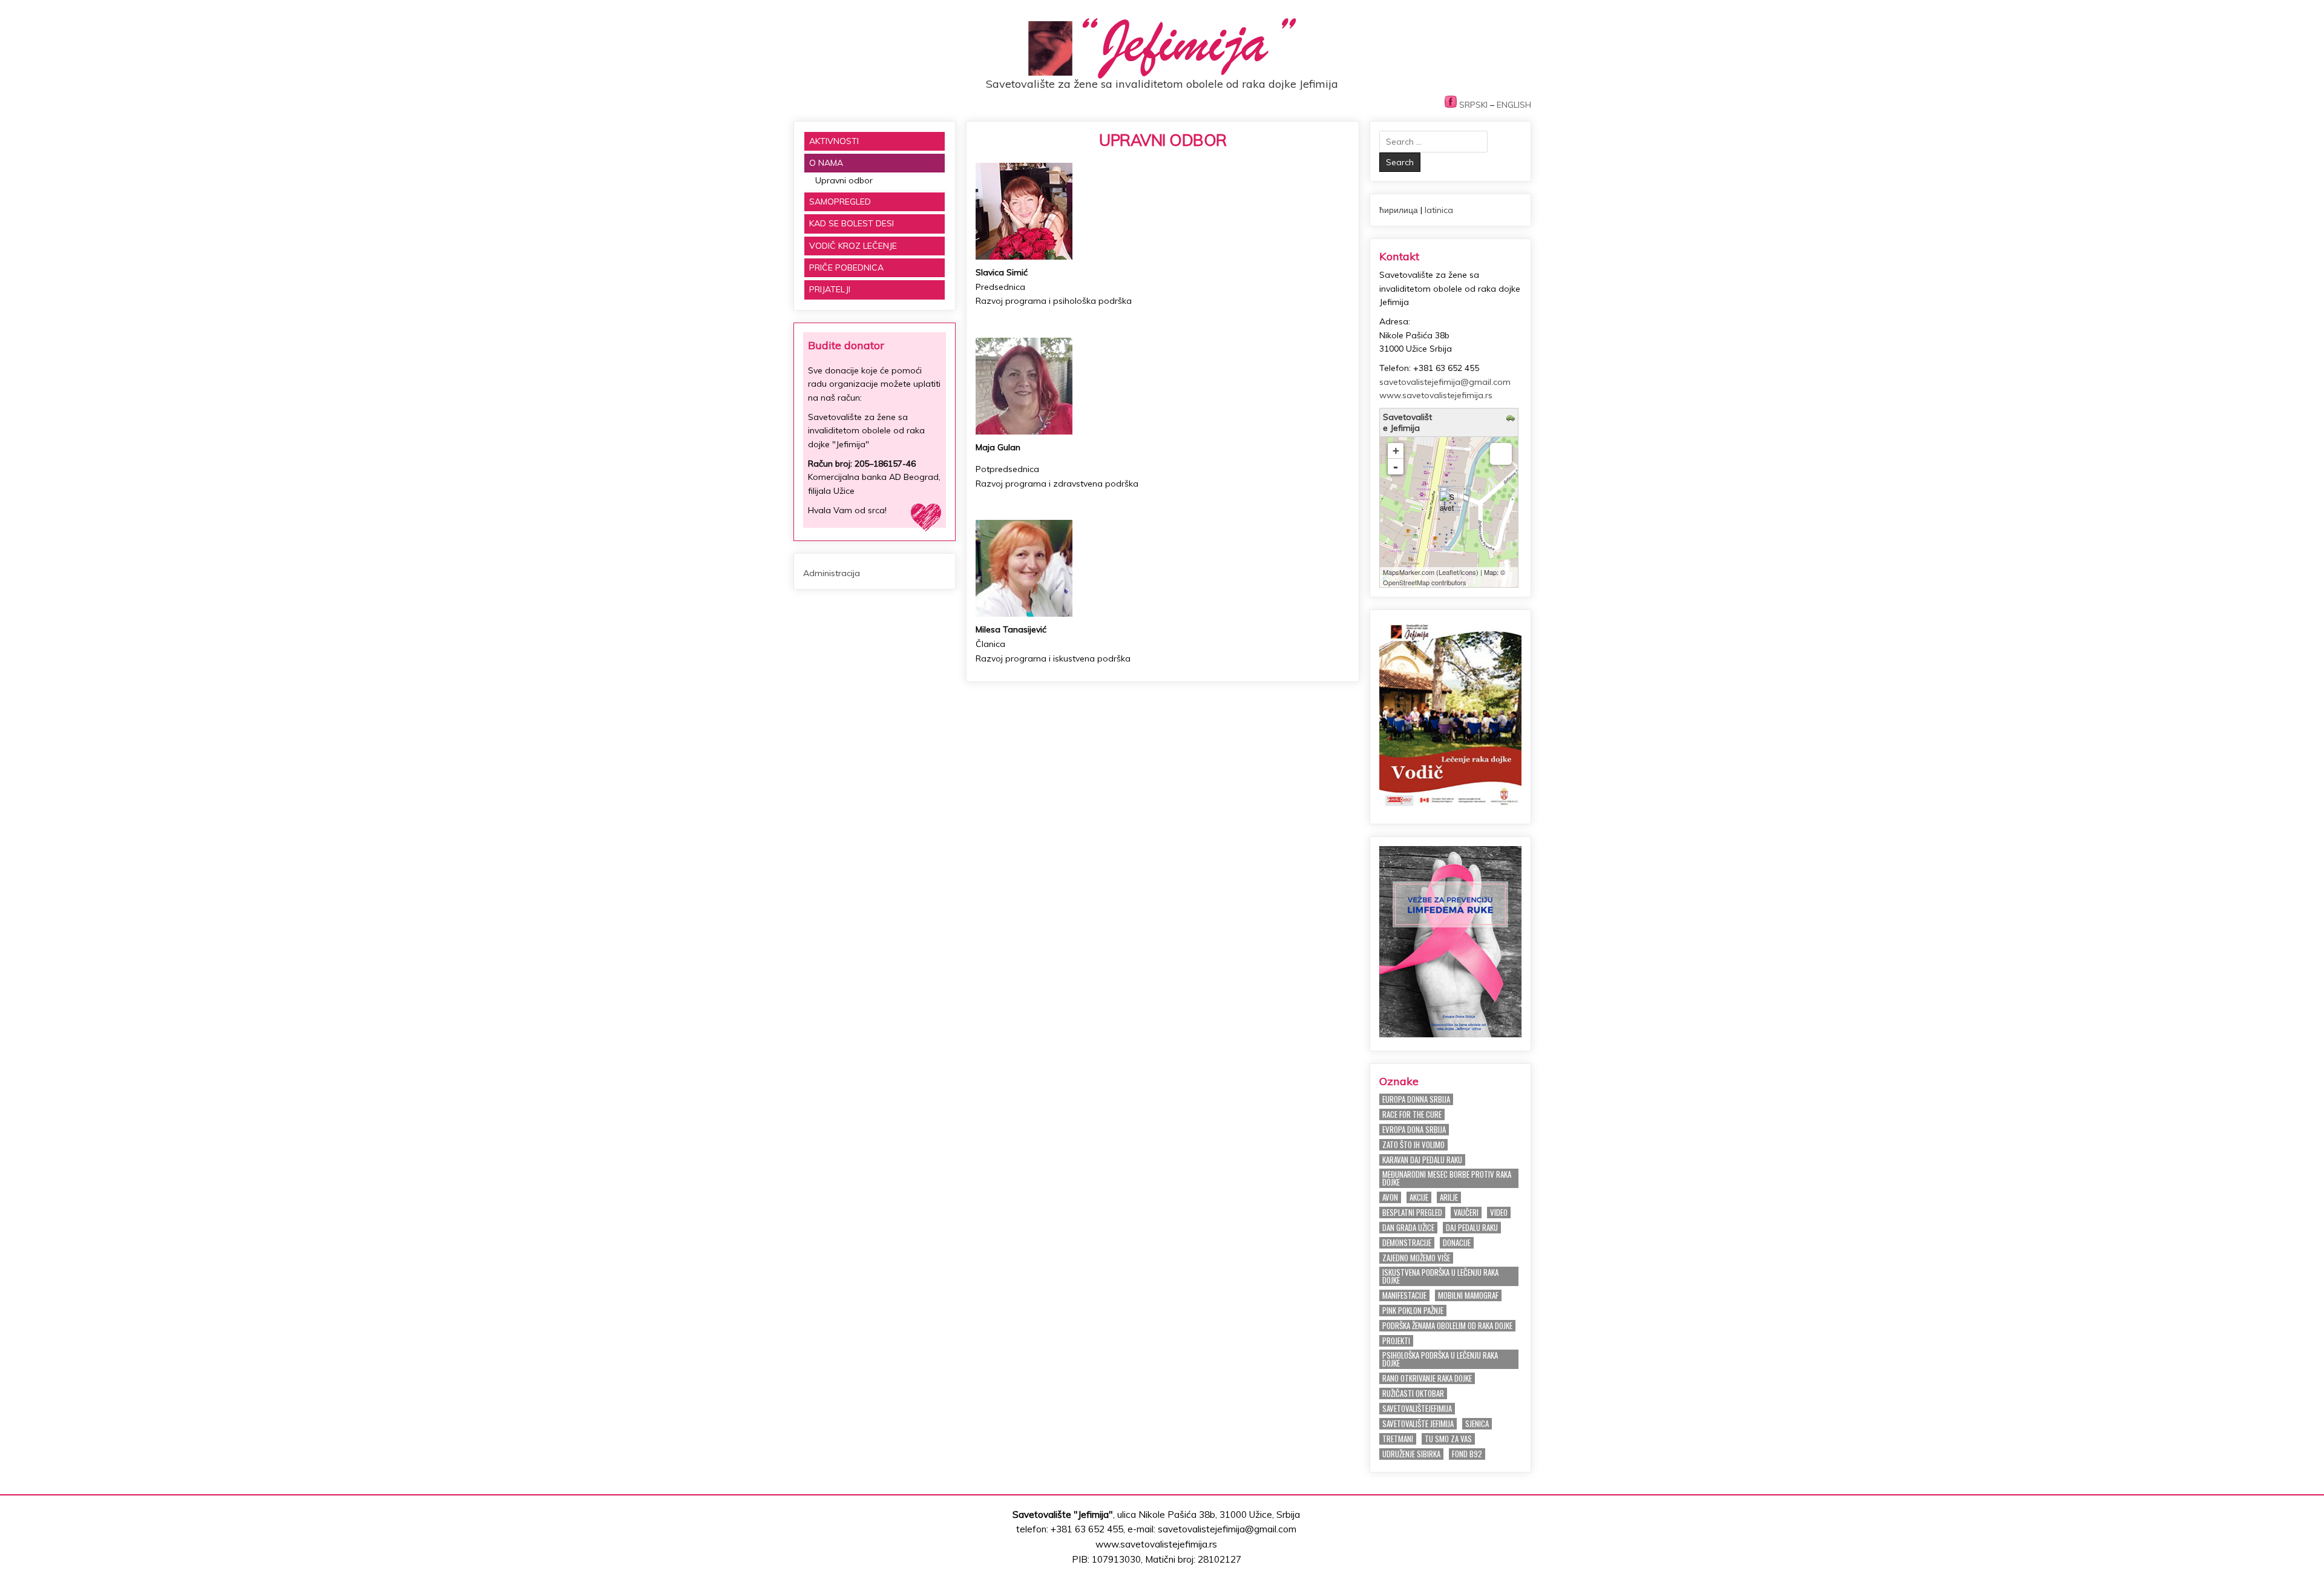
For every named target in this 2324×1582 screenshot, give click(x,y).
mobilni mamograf (1468, 1295)
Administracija (832, 573)
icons (1468, 572)
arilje (1449, 1197)
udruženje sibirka (1411, 1454)
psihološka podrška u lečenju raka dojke (1440, 1359)
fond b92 (1467, 1454)
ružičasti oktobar (1413, 1393)
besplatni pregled (1412, 1213)
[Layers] (1501, 454)
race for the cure (1412, 1114)
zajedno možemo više (1416, 1258)
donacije (1457, 1243)
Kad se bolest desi (852, 223)
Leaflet (1449, 572)
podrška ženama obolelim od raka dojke (1447, 1326)
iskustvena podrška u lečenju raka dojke (1440, 1276)
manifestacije (1404, 1295)
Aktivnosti (834, 141)
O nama (826, 163)
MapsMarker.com (1409, 572)
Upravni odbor (1163, 140)
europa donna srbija (1416, 1099)
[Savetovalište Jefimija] (1448, 501)
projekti (1396, 1341)
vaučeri (1466, 1213)
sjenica (1477, 1424)
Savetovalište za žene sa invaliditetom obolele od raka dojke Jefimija (1162, 84)
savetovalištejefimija (1417, 1409)
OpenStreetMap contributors (1425, 582)
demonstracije (1407, 1243)
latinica (1439, 210)
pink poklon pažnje (1413, 1311)
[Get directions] (1512, 419)
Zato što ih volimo (1413, 1145)
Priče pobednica (846, 267)
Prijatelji (830, 289)
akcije (1419, 1197)
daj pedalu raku (1472, 1228)
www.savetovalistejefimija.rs (1436, 395)
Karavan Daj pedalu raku (1422, 1160)
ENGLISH (1514, 105)
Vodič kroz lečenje (853, 246)
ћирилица (1399, 210)
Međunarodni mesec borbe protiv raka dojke (1447, 1178)
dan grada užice (1408, 1228)
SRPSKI (1473, 105)
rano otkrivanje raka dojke (1427, 1378)
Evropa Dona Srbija (1414, 1130)
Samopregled (840, 202)
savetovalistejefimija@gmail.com (1445, 382)
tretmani (1398, 1439)
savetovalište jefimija (1418, 1424)
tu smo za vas (1448, 1439)
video (1499, 1213)
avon (1390, 1197)
